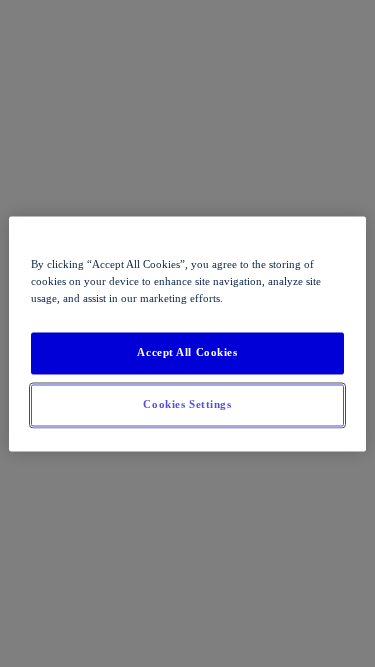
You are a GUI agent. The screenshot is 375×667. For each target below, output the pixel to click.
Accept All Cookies (187, 352)
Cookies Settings (187, 404)
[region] (187, 333)
